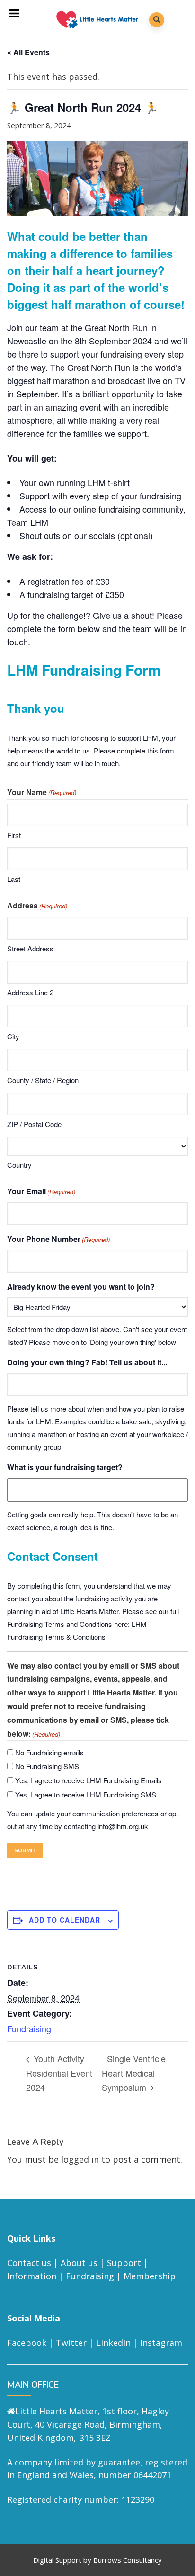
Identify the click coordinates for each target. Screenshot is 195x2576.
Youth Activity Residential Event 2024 (59, 2072)
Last (14, 879)
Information (32, 2276)
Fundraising (29, 2028)
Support (124, 2263)
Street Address (30, 948)
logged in (80, 2159)
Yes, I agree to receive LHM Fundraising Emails (89, 1780)
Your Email (41, 1191)
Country (19, 1165)
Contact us (29, 2263)
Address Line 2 (30, 992)
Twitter (71, 2343)
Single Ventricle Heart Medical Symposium (134, 2072)
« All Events (28, 52)
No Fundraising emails (49, 1752)
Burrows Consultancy (128, 2560)
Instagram (161, 2343)
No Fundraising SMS (47, 1766)
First (14, 835)
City (13, 1036)
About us (79, 2263)
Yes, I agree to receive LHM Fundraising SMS (86, 1794)
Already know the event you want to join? (81, 1287)
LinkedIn (113, 2343)
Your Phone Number (58, 1239)
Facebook (27, 2343)
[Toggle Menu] (15, 13)
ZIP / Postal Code (34, 1124)
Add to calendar (65, 1920)
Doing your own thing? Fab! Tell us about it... (87, 1362)
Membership (150, 2276)
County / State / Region (43, 1080)
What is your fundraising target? (65, 1467)
